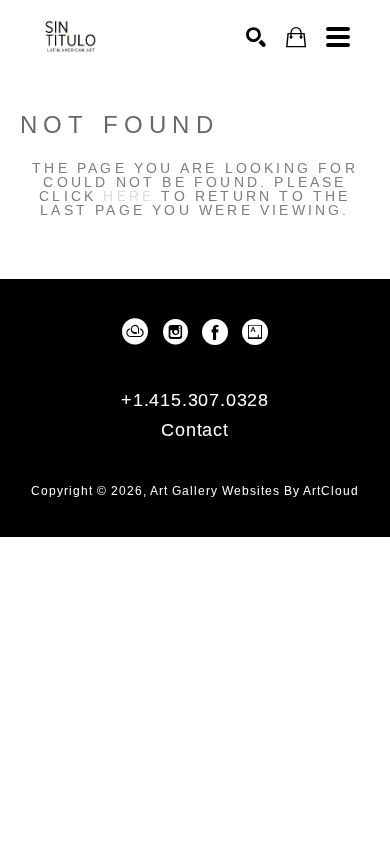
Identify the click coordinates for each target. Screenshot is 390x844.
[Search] (256, 37)
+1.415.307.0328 (195, 400)
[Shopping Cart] (296, 37)
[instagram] (175, 332)
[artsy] (255, 332)
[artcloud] (135, 332)
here (128, 196)
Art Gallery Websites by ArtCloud (254, 491)
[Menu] (338, 37)
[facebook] (215, 332)
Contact (195, 430)
